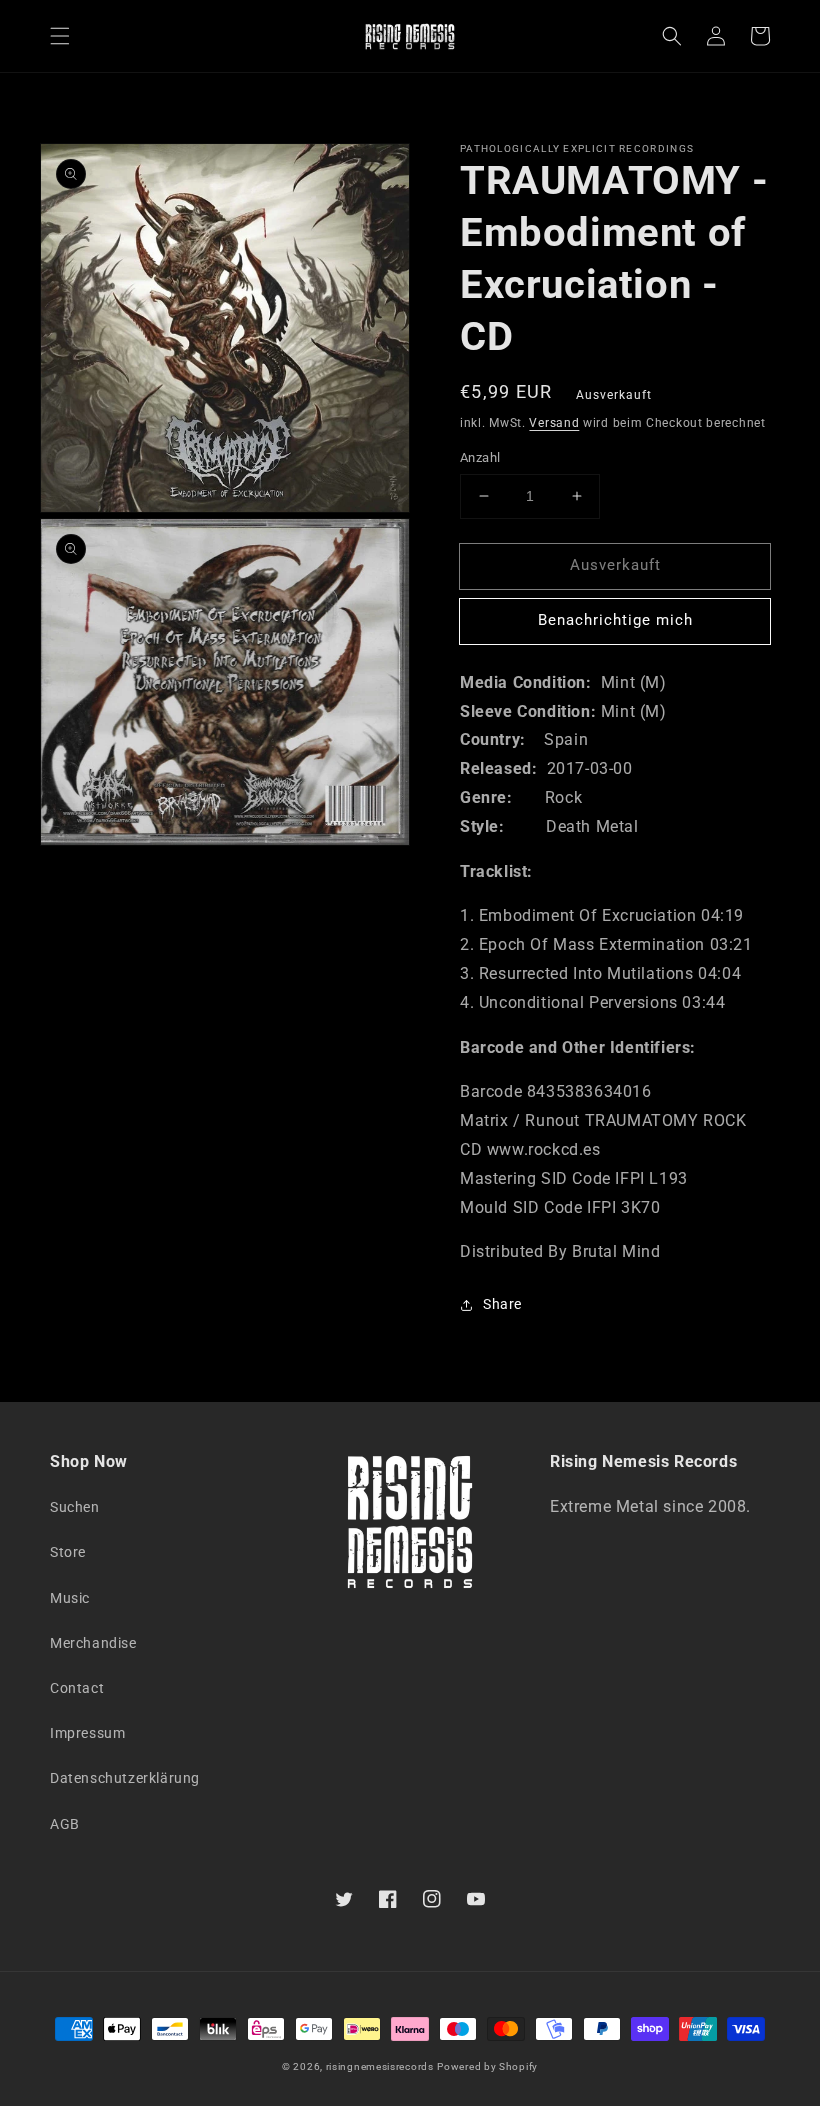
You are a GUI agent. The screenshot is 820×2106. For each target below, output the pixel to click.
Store (68, 1552)
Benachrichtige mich (615, 620)
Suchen (75, 1507)
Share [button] (502, 1304)
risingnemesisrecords (380, 2066)
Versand (554, 423)
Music (70, 1598)
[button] (60, 36)
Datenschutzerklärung (125, 1778)
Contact (77, 1688)
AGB (65, 1824)
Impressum (87, 1733)
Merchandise (93, 1643)
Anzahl (480, 457)
